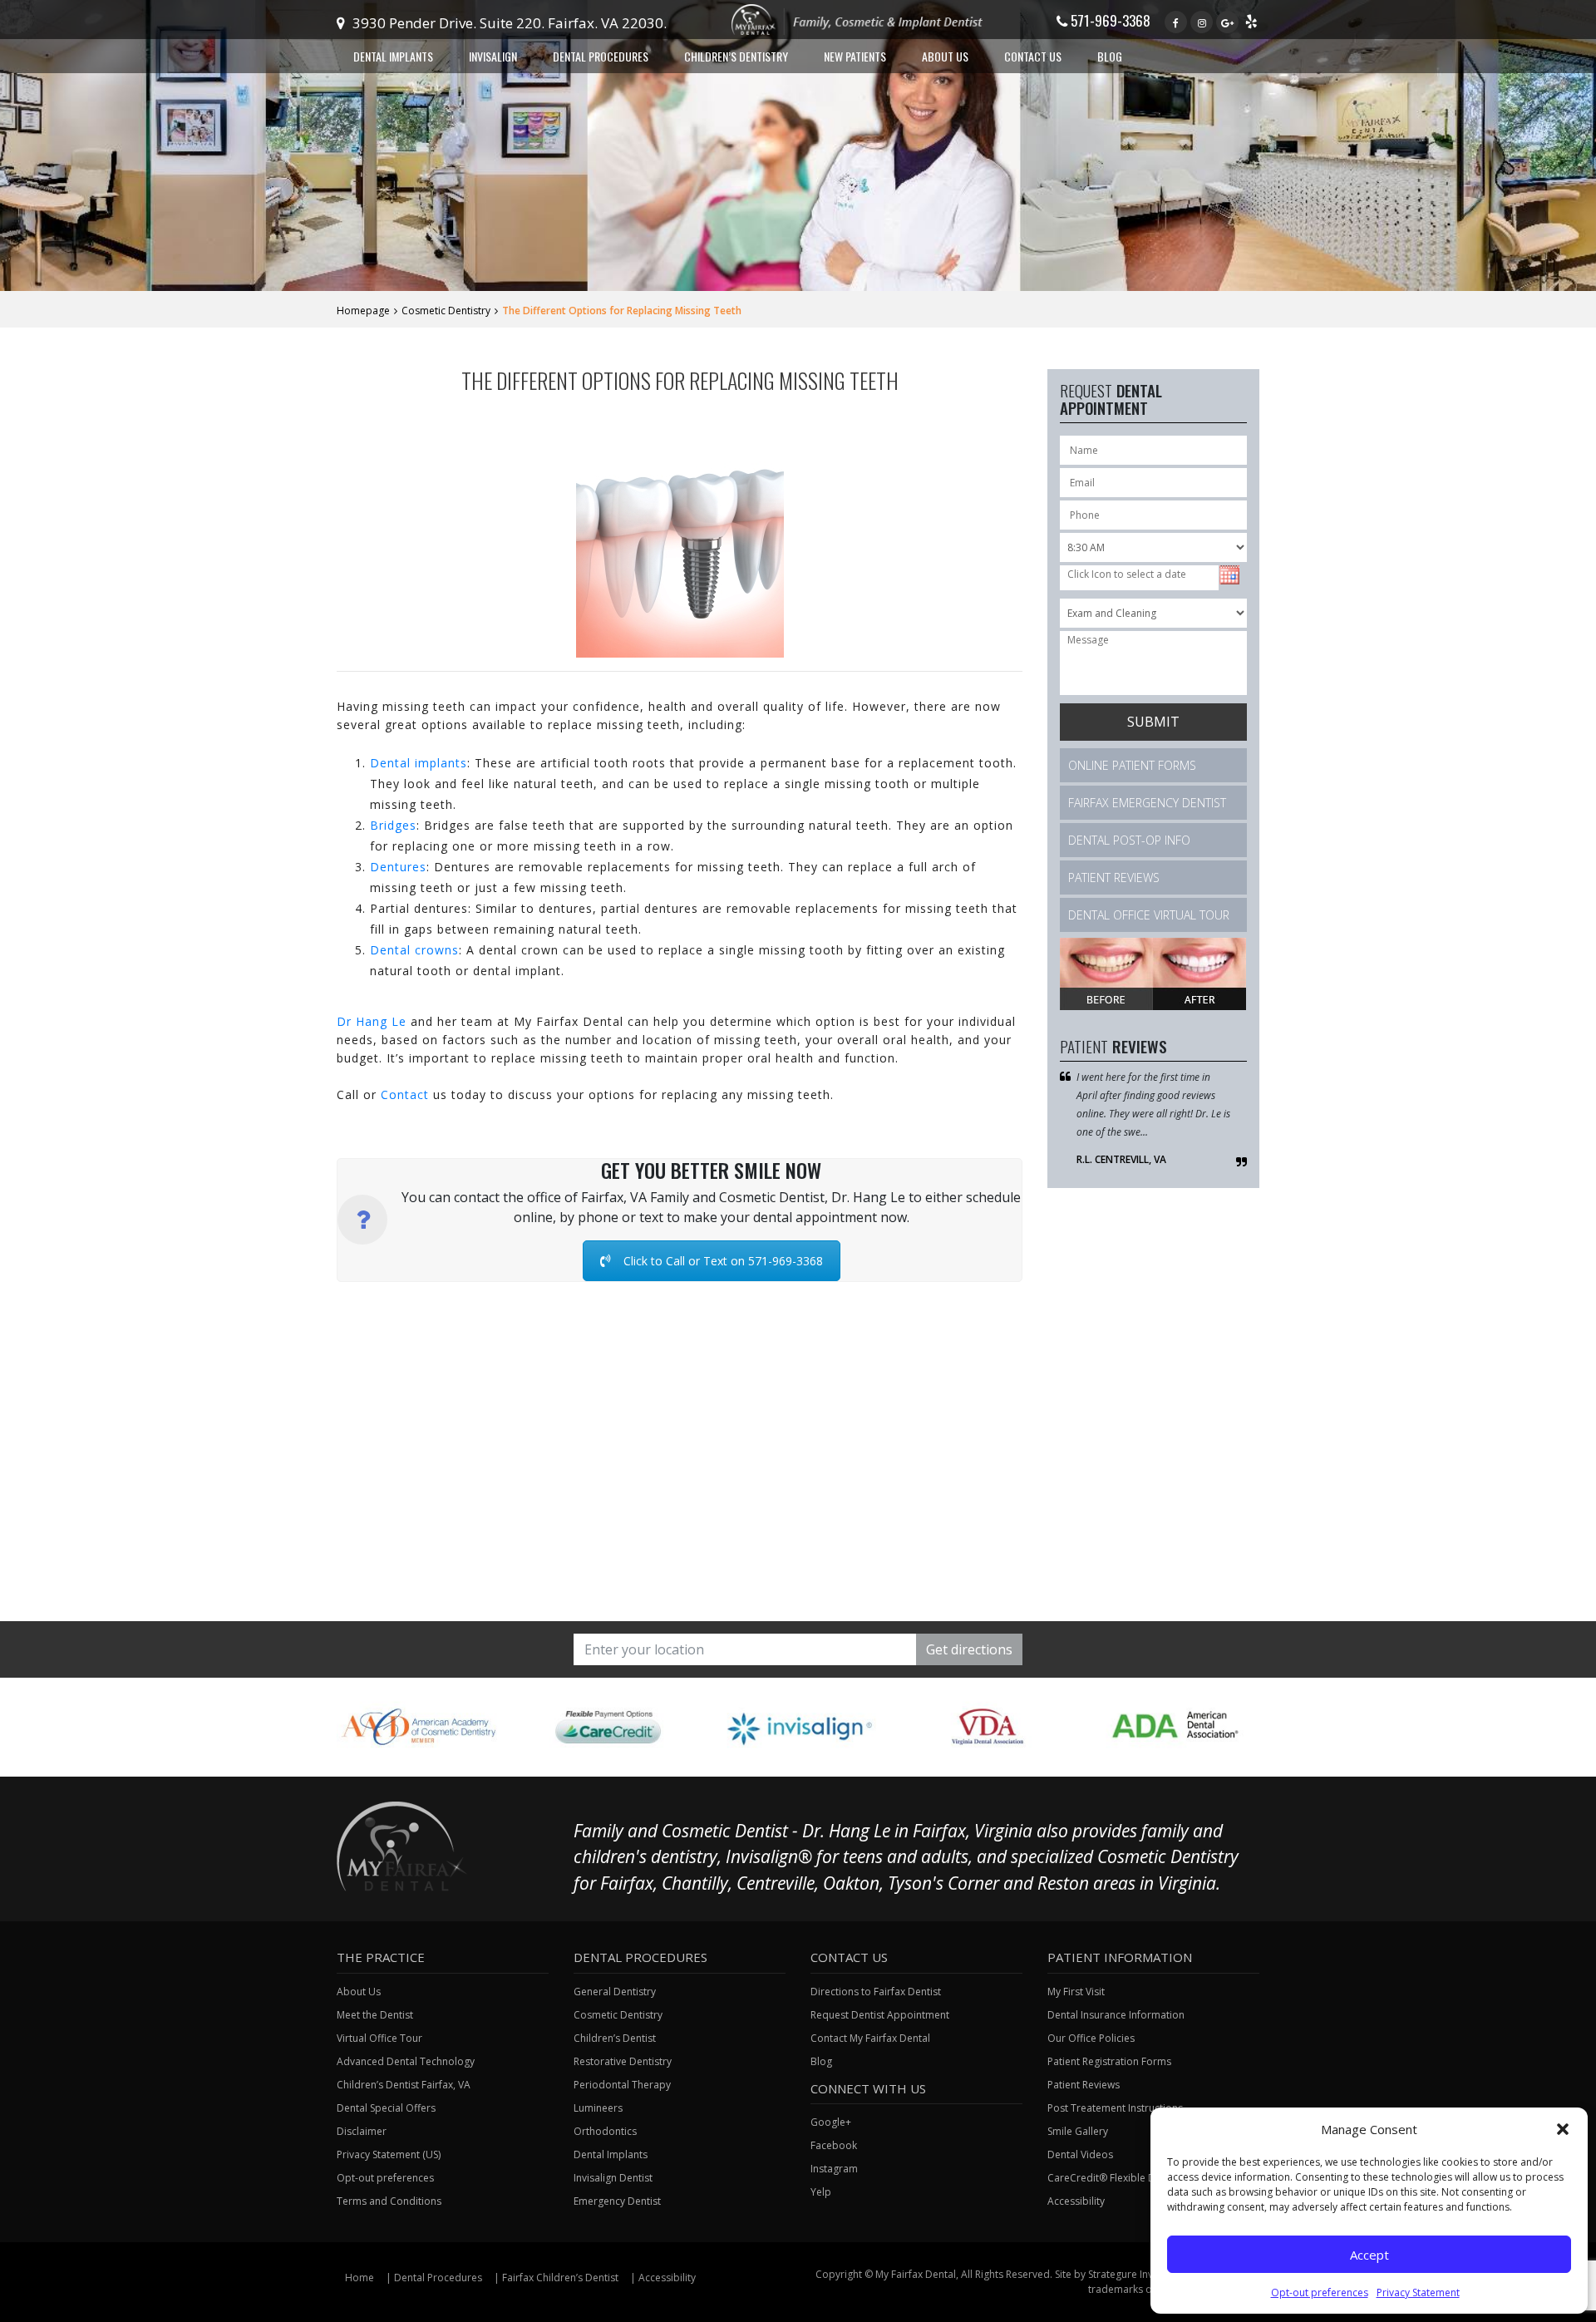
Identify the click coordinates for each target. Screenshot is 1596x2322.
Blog (1110, 56)
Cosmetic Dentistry (446, 311)
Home (360, 2278)
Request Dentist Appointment (880, 2015)
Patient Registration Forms (1109, 2061)
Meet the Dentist (375, 2015)
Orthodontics (605, 2131)
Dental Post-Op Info (1129, 840)
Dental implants (419, 763)
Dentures (398, 867)
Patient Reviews (1114, 878)
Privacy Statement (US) (389, 2154)
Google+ (831, 2122)
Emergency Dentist (617, 2201)
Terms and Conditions (389, 2201)
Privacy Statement (1418, 2292)
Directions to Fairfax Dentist (876, 1992)
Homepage (363, 311)
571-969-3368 (1109, 20)
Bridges (393, 825)
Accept (1369, 2255)
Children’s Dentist (615, 2038)
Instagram (834, 2169)
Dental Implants (611, 2154)
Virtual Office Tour (379, 2038)
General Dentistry (615, 1992)
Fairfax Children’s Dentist (560, 2278)
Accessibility (667, 2278)
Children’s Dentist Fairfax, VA (404, 2085)
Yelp (821, 2192)
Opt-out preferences (1320, 2292)
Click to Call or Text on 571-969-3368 (723, 1261)
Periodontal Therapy (622, 2085)
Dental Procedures (438, 2278)
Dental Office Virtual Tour (1149, 915)
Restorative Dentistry (623, 2061)
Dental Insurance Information (1116, 2015)
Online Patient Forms (1132, 765)
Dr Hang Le (372, 1021)
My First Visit (1076, 1992)
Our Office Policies (1091, 2038)
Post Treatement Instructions (1115, 2108)
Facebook (834, 2145)
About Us (359, 1992)
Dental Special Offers (386, 2108)
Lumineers (598, 2108)
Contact (405, 1094)
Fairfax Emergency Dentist (1147, 803)
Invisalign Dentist (613, 2178)
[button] (1563, 2129)
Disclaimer (362, 2131)
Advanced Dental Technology (406, 2061)
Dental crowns (414, 950)
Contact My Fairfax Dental (870, 2038)
